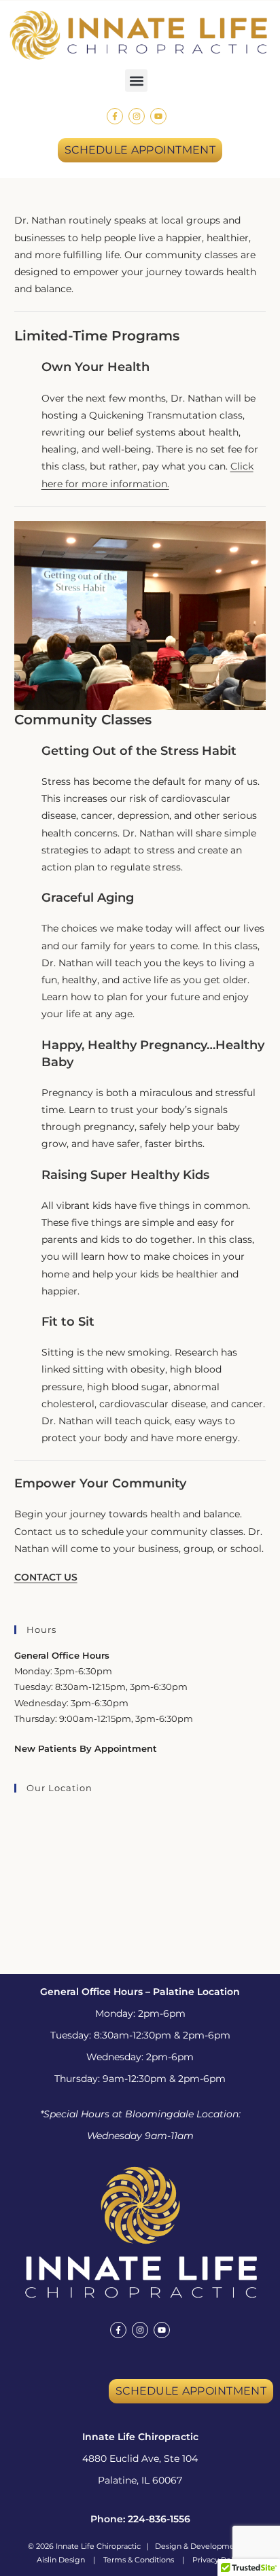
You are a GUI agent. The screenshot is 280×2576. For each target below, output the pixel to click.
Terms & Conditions (139, 2560)
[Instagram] (137, 116)
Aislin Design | (70, 2560)
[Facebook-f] (115, 116)
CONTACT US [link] (46, 1577)
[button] (136, 81)
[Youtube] (158, 116)
